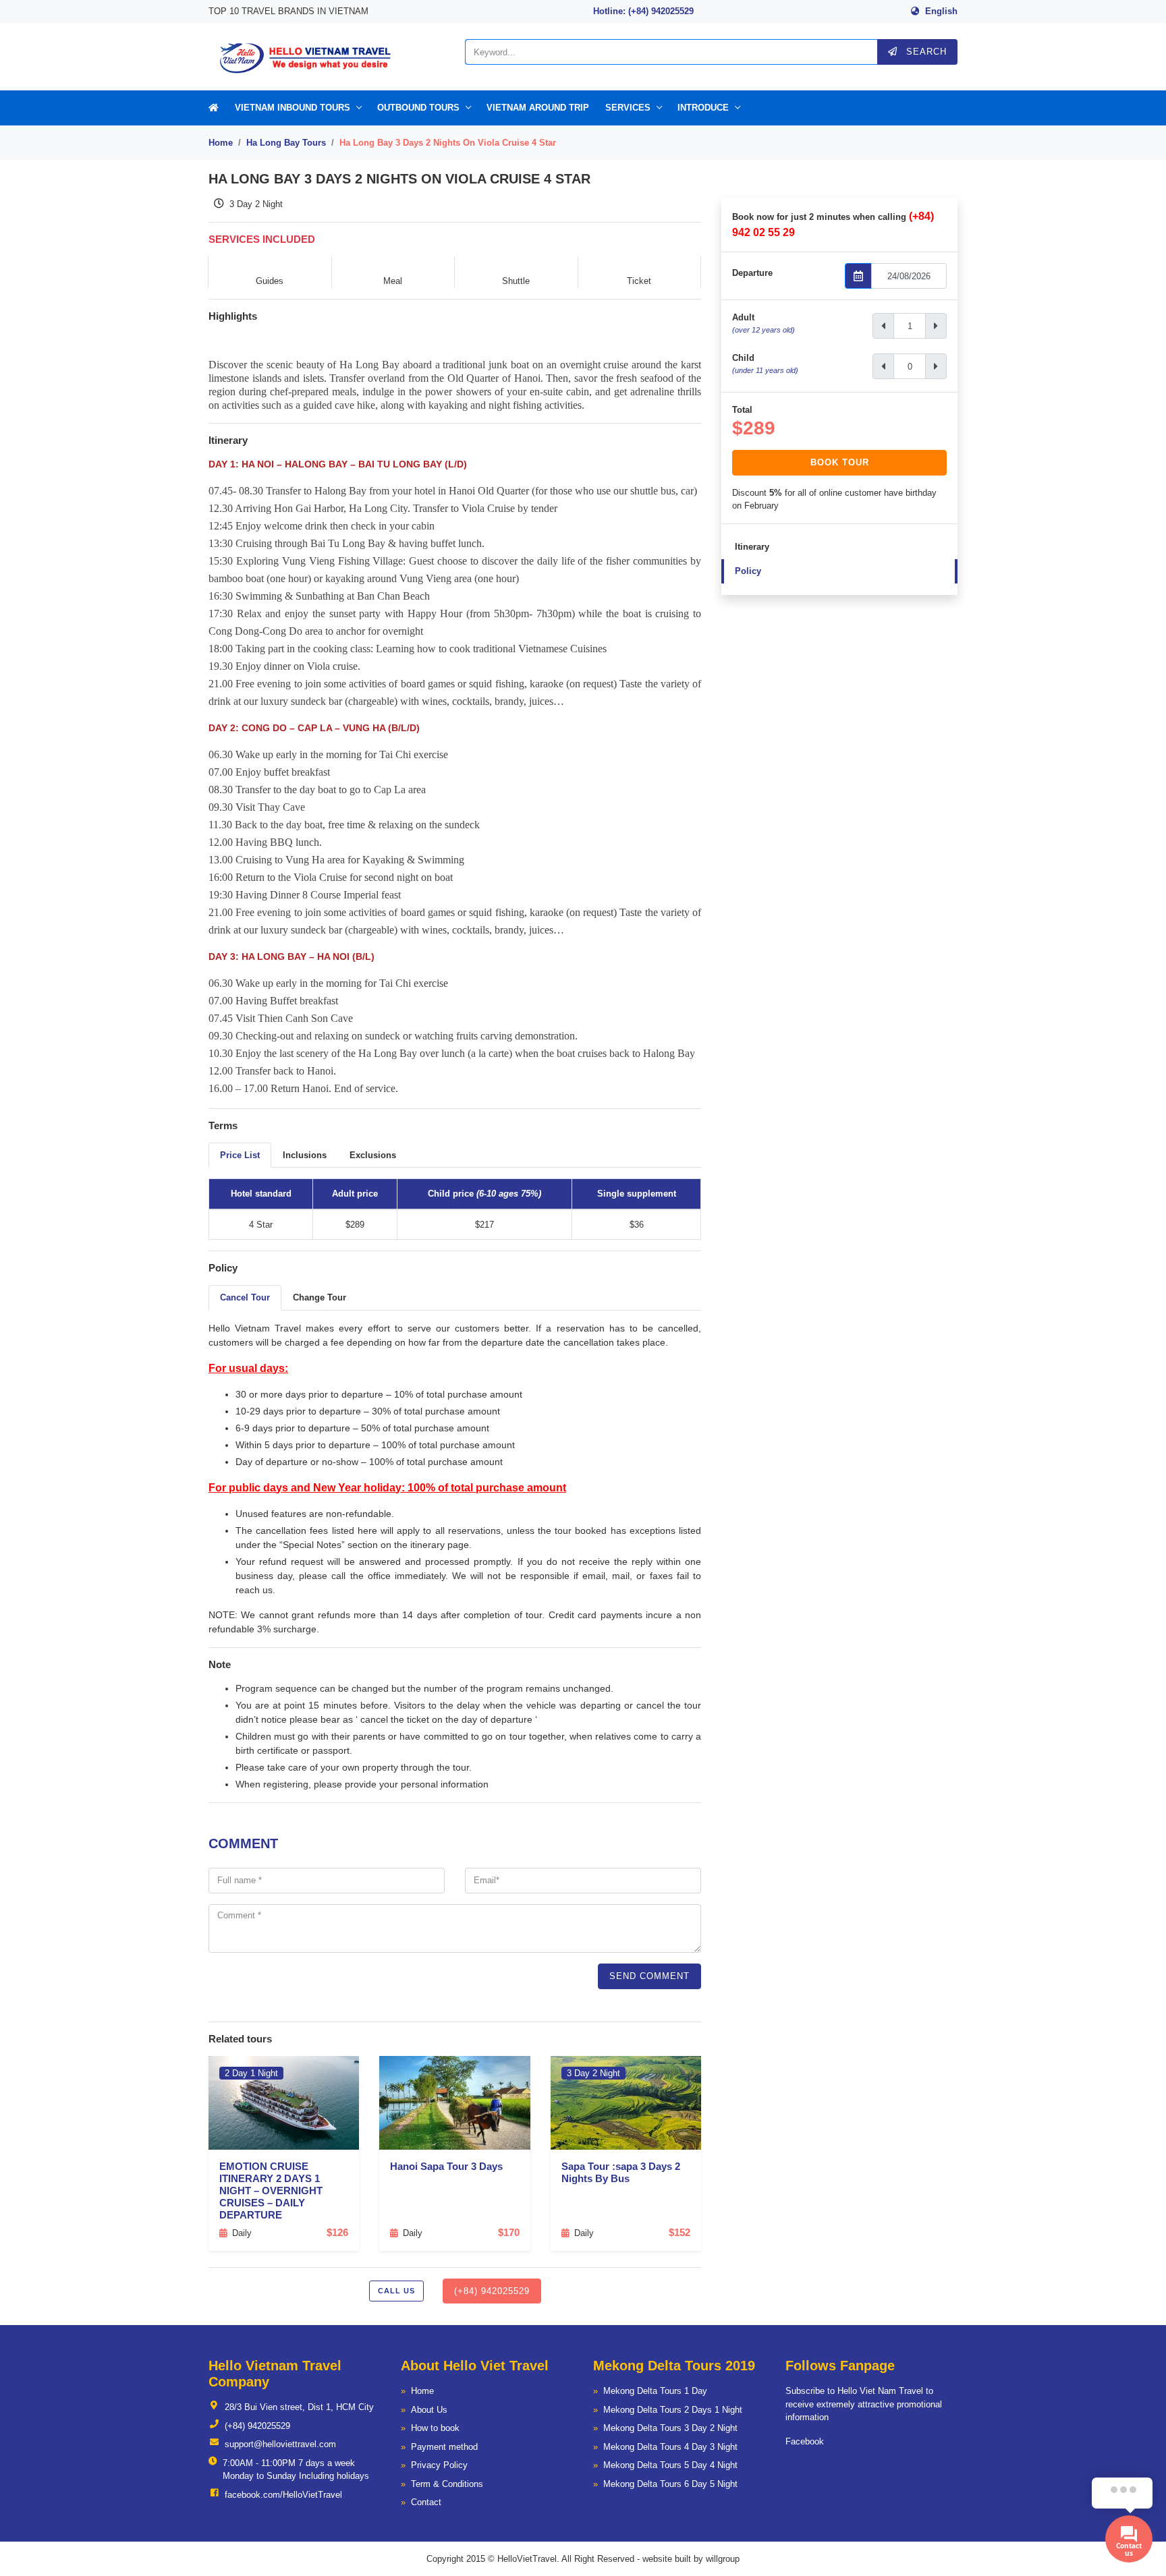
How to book (435, 2428)
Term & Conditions (447, 2484)
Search (925, 52)
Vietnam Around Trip (538, 108)
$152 (679, 2232)
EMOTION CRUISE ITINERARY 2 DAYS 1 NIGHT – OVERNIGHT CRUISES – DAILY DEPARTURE (271, 2191)
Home (221, 143)
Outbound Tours (418, 108)
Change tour (320, 1297)
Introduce (703, 108)
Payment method (444, 2447)
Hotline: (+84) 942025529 (643, 11)
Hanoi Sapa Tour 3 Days (446, 2166)
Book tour (840, 462)
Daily (242, 2233)
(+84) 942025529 (492, 2291)
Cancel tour (245, 1297)
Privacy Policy (439, 2465)
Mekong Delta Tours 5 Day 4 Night (670, 2465)
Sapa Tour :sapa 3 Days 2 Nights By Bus (621, 2172)
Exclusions (373, 1155)
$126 (337, 2232)
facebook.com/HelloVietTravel (283, 2495)
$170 (509, 2232)
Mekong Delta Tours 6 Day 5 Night (670, 2484)
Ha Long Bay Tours (286, 143)
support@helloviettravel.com (280, 2444)
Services (628, 108)
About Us (429, 2410)
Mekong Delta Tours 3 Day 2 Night (670, 2428)
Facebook (805, 2441)
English (941, 11)
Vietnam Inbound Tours (293, 108)
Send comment (649, 1976)
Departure (752, 273)
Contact (426, 2502)
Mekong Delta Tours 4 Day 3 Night (670, 2447)
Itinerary (752, 547)
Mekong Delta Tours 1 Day (655, 2391)
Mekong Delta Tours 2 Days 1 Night (673, 2410)
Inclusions (305, 1155)
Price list (240, 1155)
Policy (748, 571)
